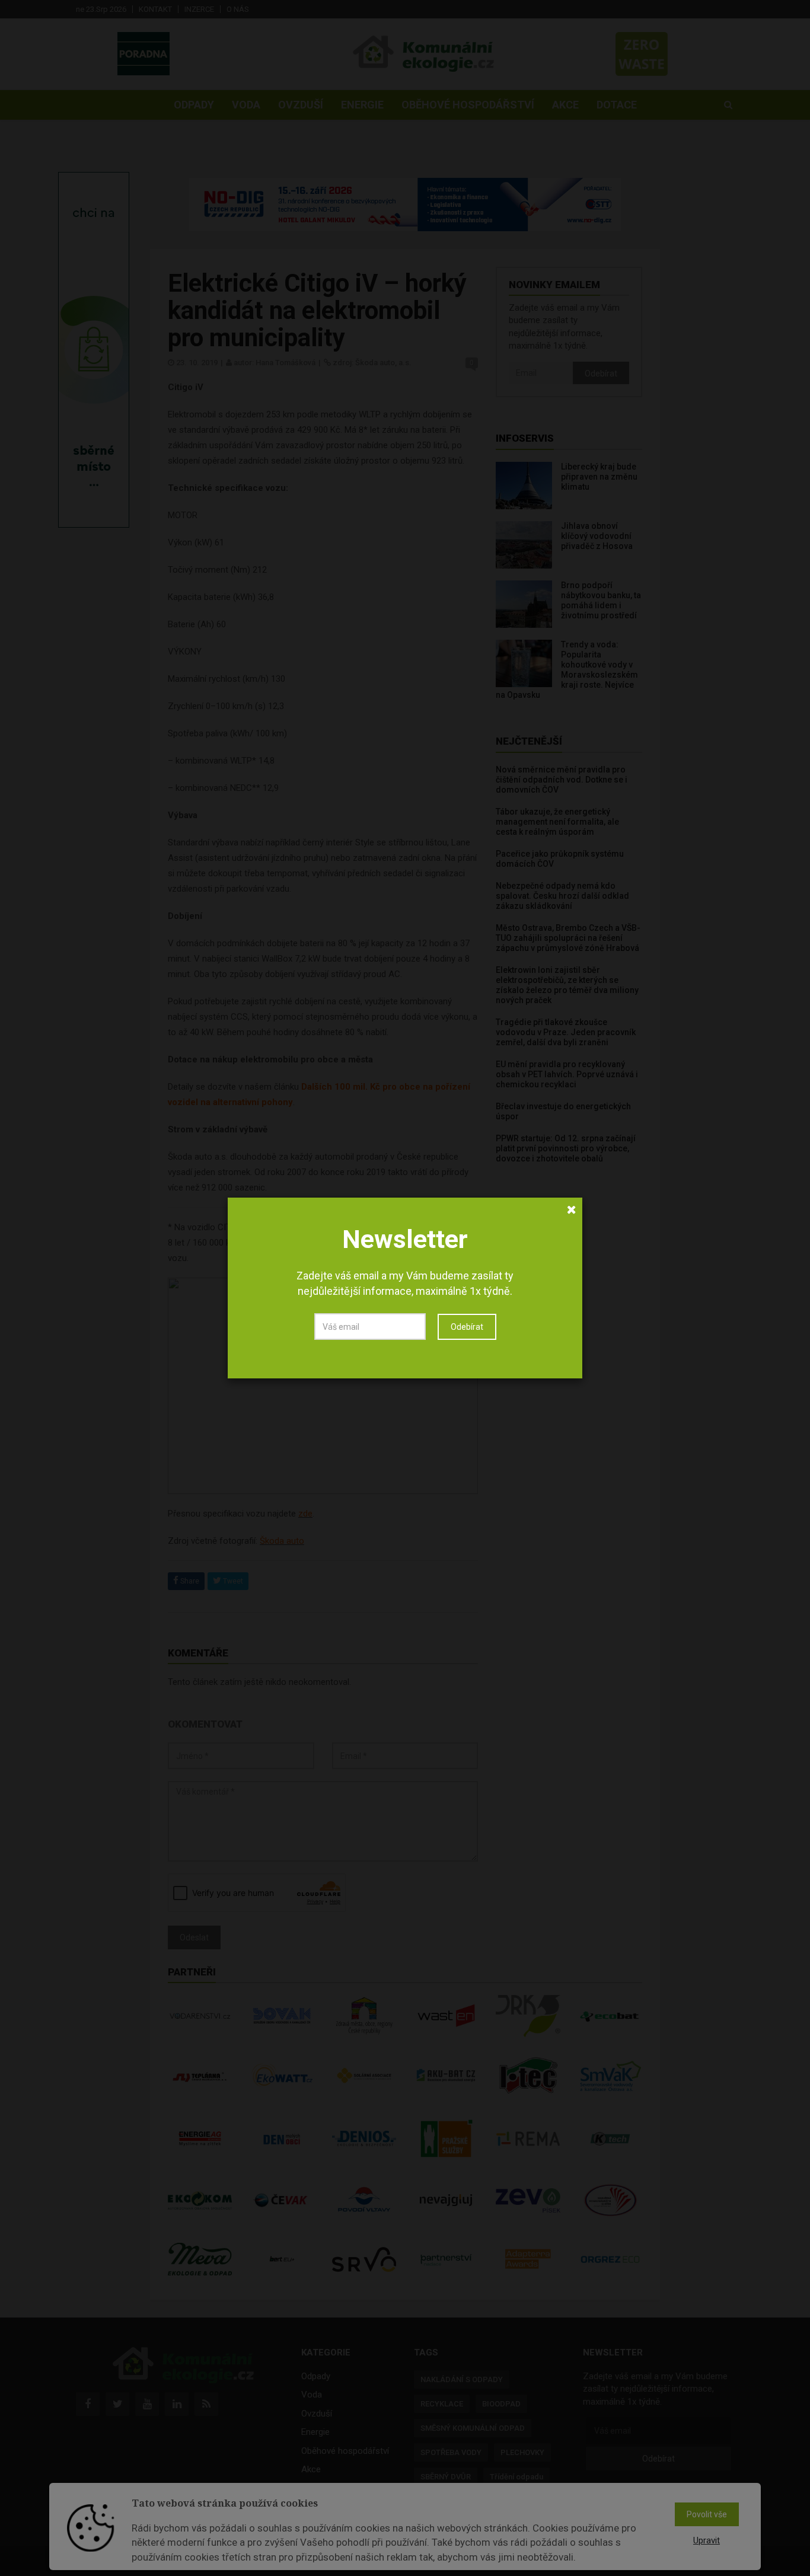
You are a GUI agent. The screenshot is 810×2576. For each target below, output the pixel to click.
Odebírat (467, 1327)
